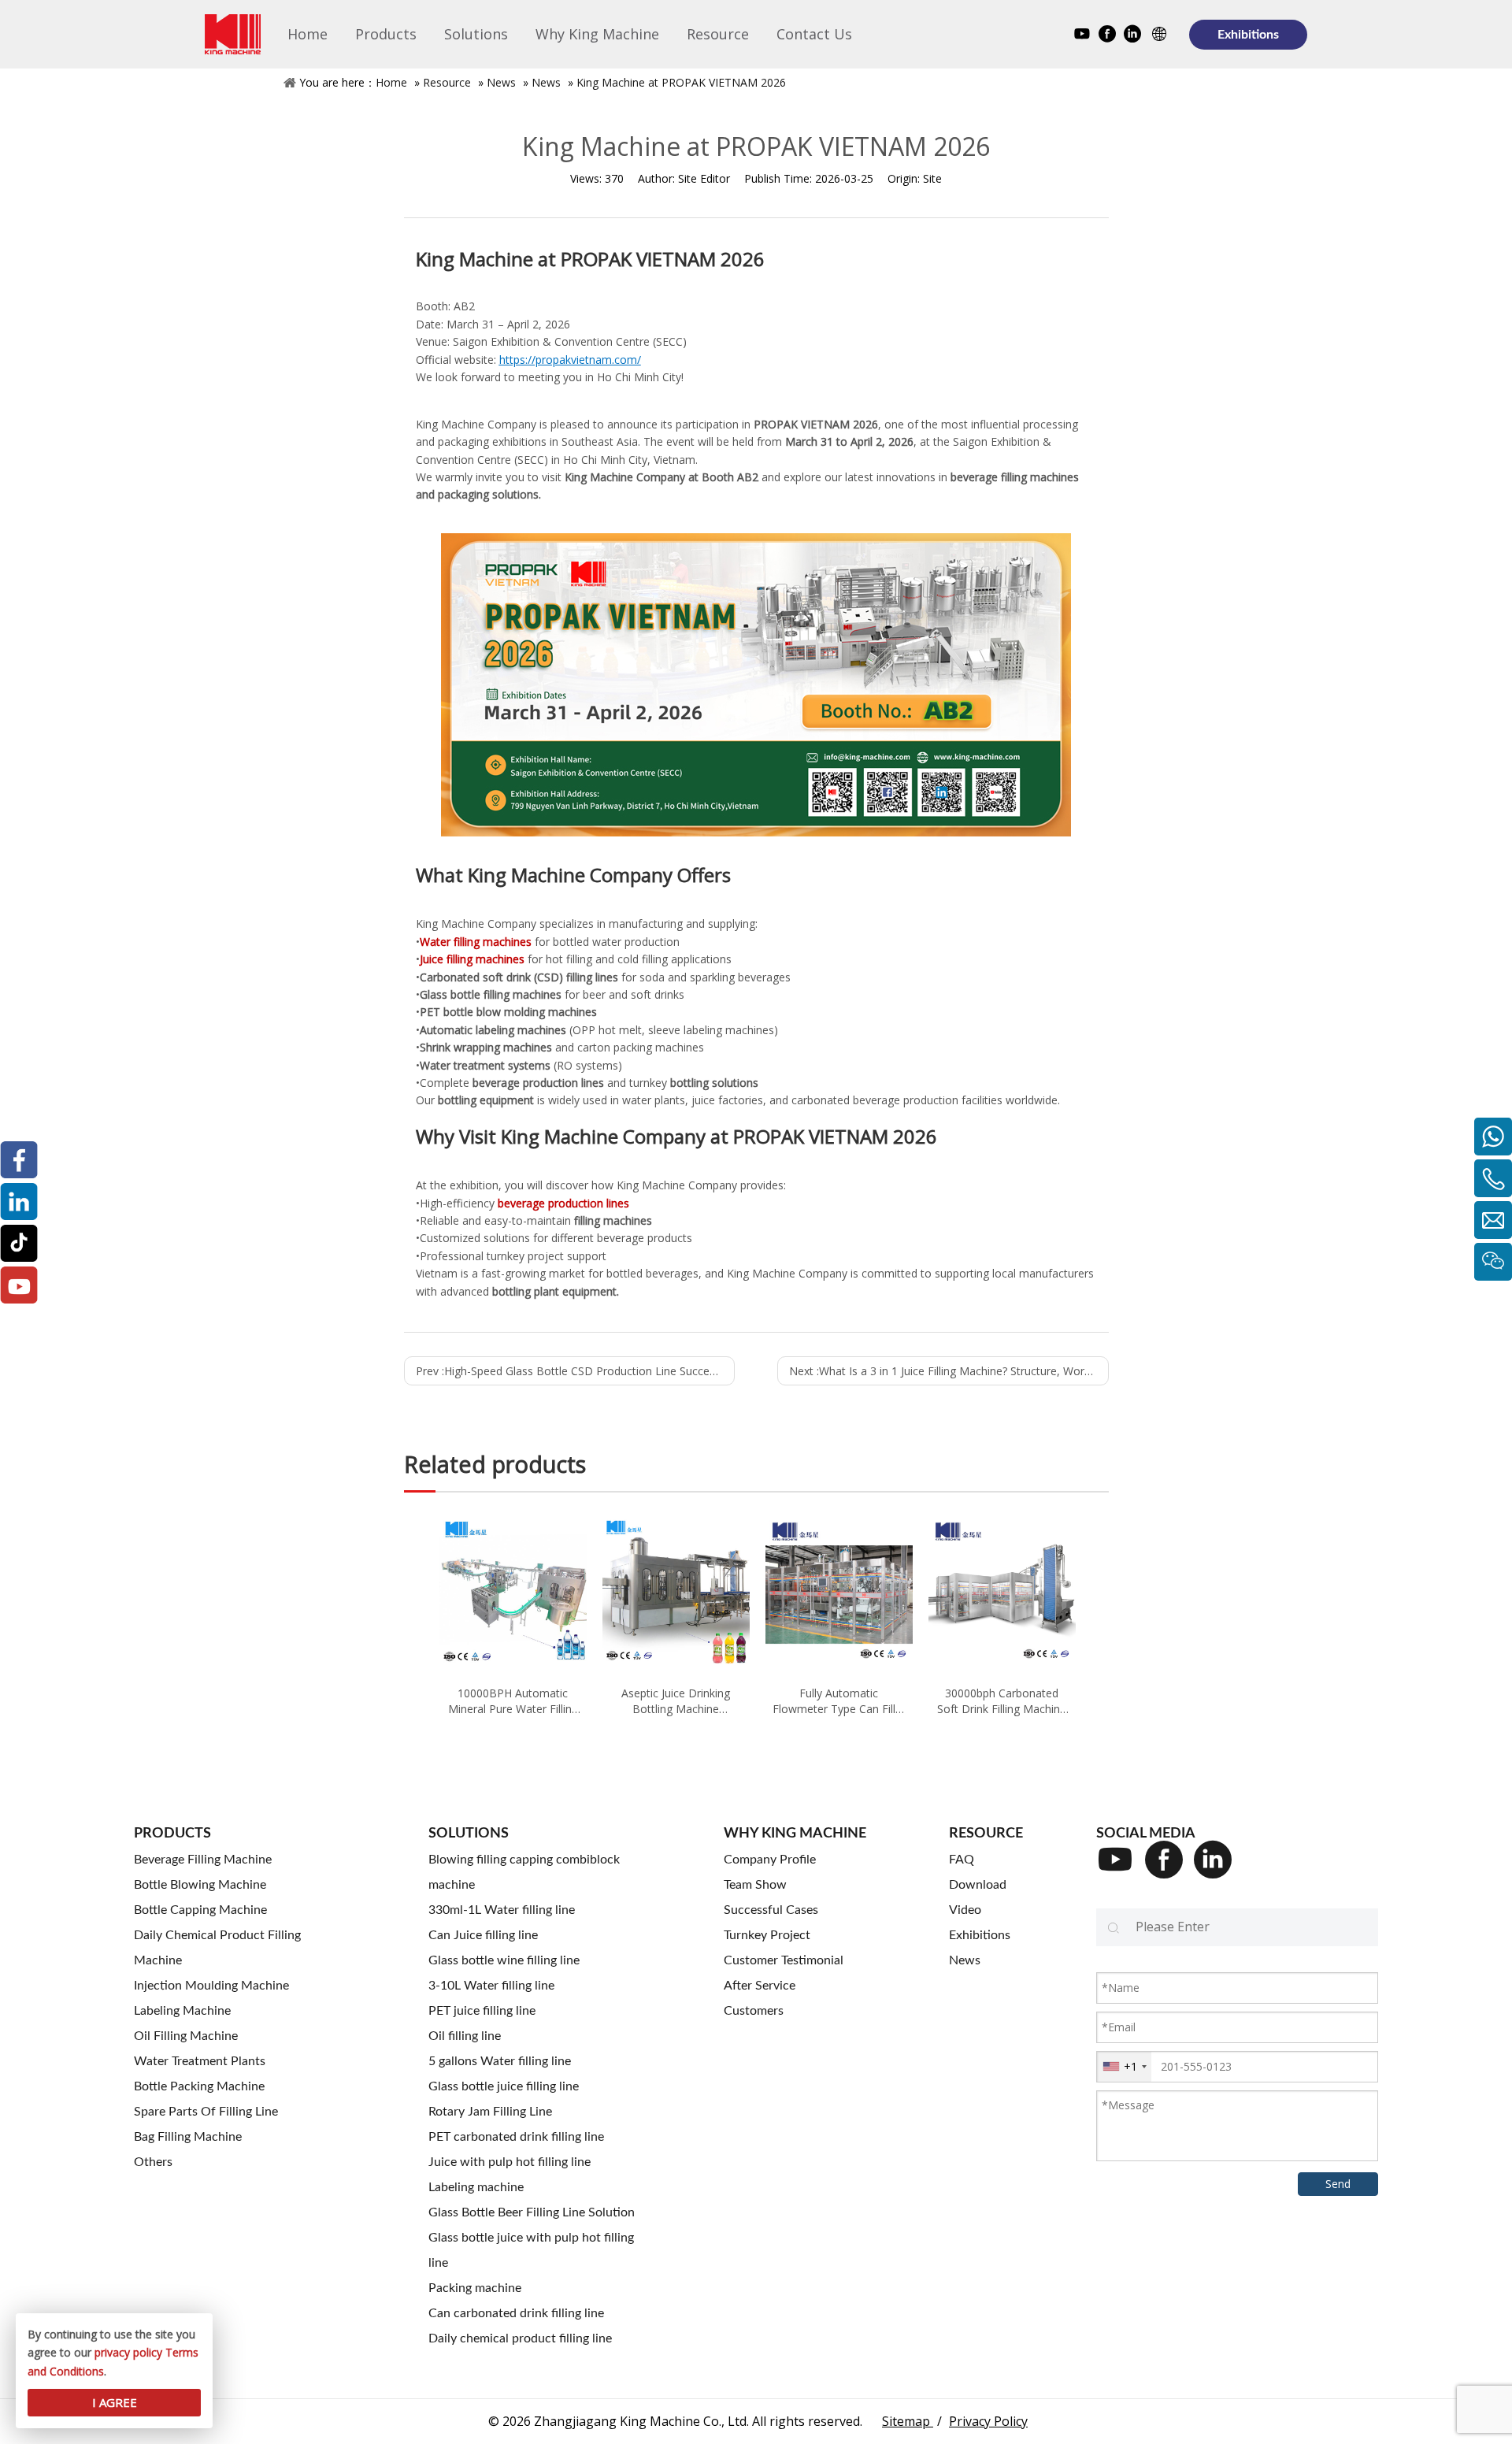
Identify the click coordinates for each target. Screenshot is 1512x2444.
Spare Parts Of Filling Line (206, 2112)
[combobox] (1124, 2067)
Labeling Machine (182, 2011)
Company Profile (770, 1860)
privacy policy (128, 2352)
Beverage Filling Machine (203, 1860)
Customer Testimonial (784, 1960)
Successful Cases (771, 1910)
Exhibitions (1248, 35)
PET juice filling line (482, 2011)
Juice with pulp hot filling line (510, 2162)
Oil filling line (465, 2036)
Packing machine (475, 2288)
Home (391, 82)
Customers (754, 2011)
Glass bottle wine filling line (504, 1960)
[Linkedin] (1132, 36)
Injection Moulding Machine (211, 1986)
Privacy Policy (988, 2421)
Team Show (755, 1885)
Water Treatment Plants (200, 2061)
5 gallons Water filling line (500, 2061)
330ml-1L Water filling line (502, 1910)
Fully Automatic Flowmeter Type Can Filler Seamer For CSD (839, 1701)
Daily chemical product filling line (520, 2338)
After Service (760, 1986)
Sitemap (908, 2421)
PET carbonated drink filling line (516, 2137)
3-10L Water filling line (491, 1986)
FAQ (962, 1860)
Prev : (576, 1371)
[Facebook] (1107, 36)
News (501, 82)
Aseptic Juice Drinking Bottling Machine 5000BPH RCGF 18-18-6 (676, 1701)
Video (965, 1910)
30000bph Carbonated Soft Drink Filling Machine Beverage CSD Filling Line (1002, 1701)
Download (978, 1885)
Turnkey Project (767, 1935)
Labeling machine (476, 2187)
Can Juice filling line (483, 1935)
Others (153, 2162)
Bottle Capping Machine (200, 1910)
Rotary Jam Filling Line (490, 2112)
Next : (949, 1371)
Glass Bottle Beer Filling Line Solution (532, 2212)
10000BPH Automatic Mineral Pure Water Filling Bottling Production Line (513, 1701)
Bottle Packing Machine (199, 2086)
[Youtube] (1082, 36)
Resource (447, 82)
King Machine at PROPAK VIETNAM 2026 (681, 82)
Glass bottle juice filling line (504, 2086)
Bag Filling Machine (188, 2137)
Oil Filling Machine (186, 2036)
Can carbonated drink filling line (516, 2313)
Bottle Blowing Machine (200, 1885)
